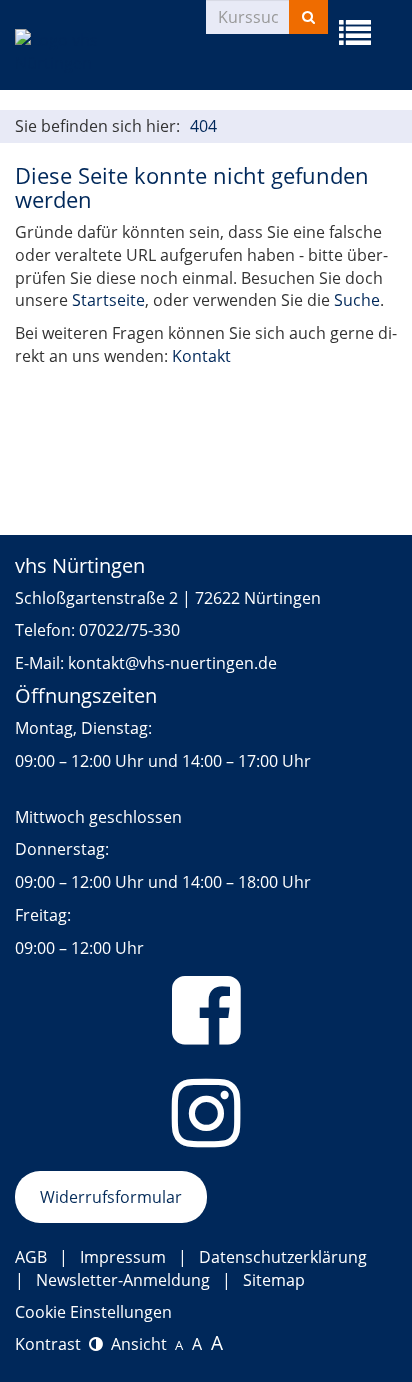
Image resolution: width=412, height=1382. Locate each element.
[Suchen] (308, 17)
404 (203, 126)
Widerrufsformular (111, 1197)
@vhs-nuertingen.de (201, 663)
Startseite (108, 300)
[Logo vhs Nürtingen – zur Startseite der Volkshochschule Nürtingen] (110, 52)
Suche (357, 300)
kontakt (96, 663)
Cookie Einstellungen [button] (93, 1312)
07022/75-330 (129, 630)
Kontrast (52, 1344)
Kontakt (201, 356)
